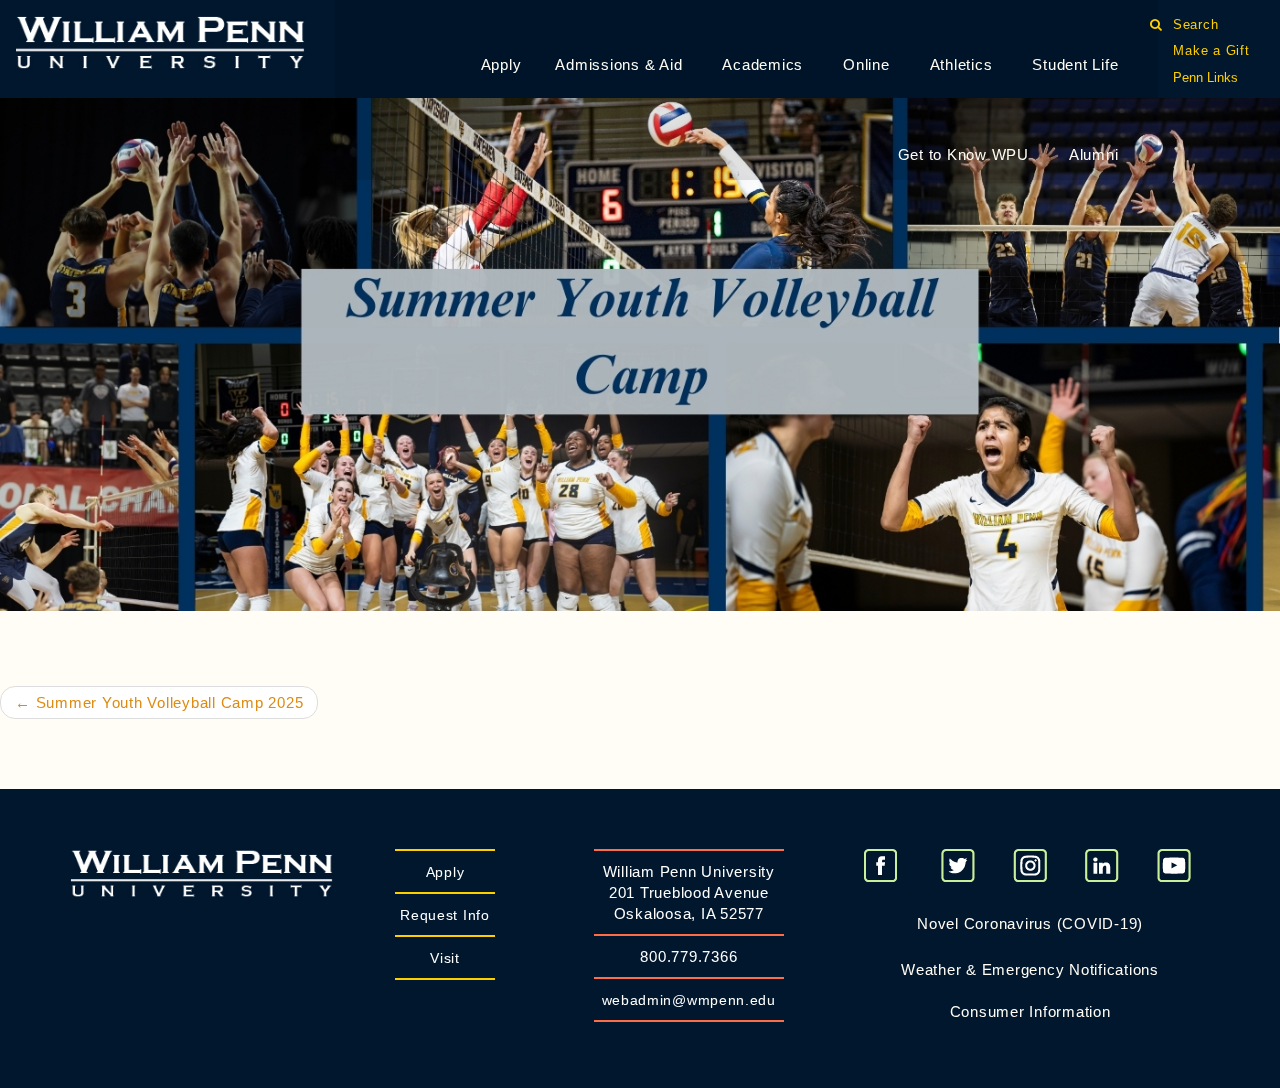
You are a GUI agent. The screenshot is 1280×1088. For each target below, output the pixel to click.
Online (866, 64)
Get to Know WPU (963, 154)
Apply (501, 64)
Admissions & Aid (618, 64)
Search (1195, 24)
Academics (762, 64)
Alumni (1094, 154)
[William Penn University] (160, 40)
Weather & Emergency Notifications (1030, 969)
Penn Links (1205, 77)
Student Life (1075, 64)
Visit (445, 958)
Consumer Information (1030, 1011)
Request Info (444, 915)
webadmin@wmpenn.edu (689, 1000)
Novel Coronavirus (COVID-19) (1030, 923)
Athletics (961, 64)
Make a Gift (1211, 50)
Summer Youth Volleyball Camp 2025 (159, 702)
